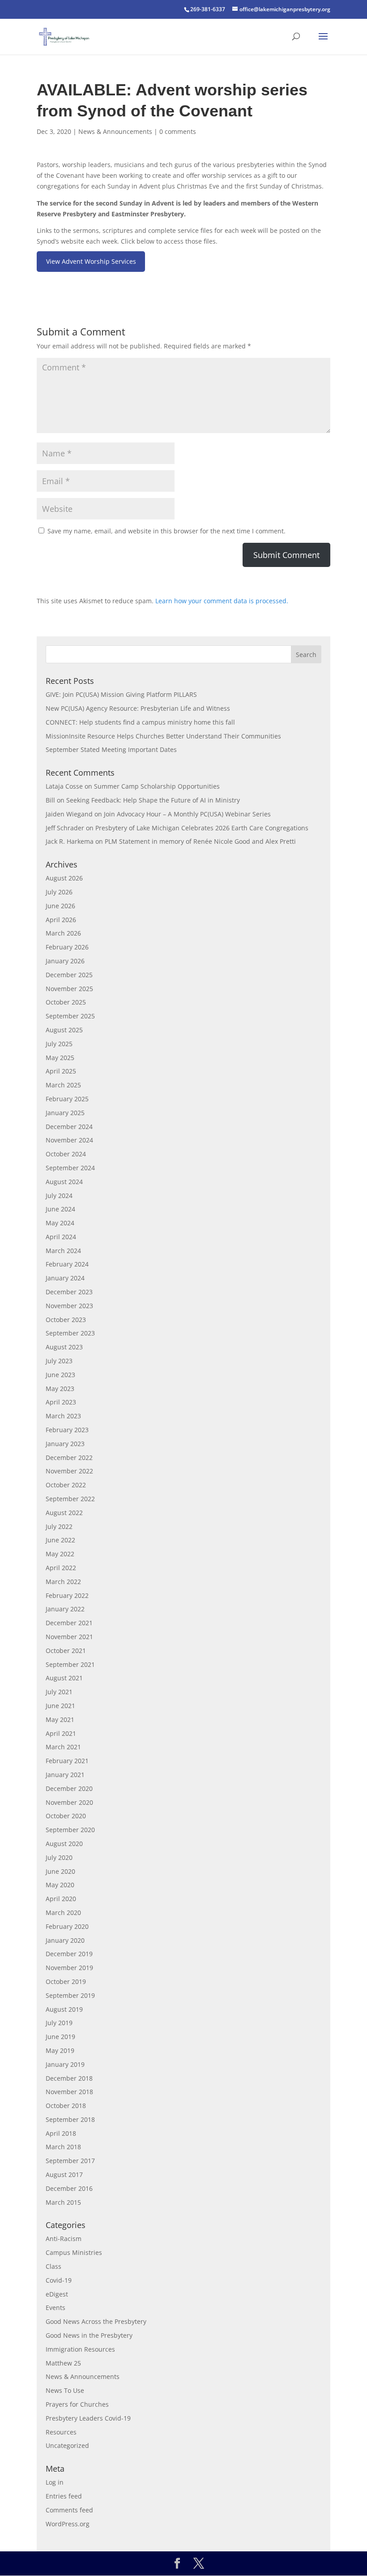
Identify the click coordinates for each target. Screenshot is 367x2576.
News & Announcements (115, 131)
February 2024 (67, 1264)
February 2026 (67, 947)
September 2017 (70, 2161)
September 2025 (70, 1016)
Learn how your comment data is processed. (222, 601)
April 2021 (61, 1733)
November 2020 (69, 1802)
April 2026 (61, 920)
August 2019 (64, 2009)
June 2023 (60, 1375)
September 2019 (70, 1995)
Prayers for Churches (77, 2404)
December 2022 (69, 1458)
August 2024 (64, 1182)
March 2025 (63, 1085)
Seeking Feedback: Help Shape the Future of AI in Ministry (153, 800)
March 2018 (63, 2147)
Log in (55, 2482)
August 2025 (64, 1030)
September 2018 (70, 2119)
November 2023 (69, 1306)
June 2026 (60, 906)
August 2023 (64, 1347)
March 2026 (63, 933)
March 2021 (63, 1747)
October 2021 (66, 1651)
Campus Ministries (74, 2252)
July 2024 (59, 1196)
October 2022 (66, 1485)
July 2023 (59, 1361)
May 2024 (60, 1223)
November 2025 (69, 989)
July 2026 (59, 892)
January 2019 (65, 2064)
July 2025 (59, 1044)
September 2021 (70, 1664)
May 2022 (60, 1554)
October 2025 (66, 1002)
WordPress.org (68, 2524)
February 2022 (67, 1595)
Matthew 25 (63, 2363)
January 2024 (65, 1278)
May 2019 (60, 2050)
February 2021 (67, 1761)
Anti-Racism (64, 2239)
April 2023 (61, 1402)
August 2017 (64, 2175)
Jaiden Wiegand (69, 814)
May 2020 (60, 1885)
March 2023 (63, 1416)
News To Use (65, 2390)
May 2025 (60, 1058)
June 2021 (60, 1706)
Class (53, 2266)
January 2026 (65, 961)
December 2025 (69, 975)
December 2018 (69, 2078)
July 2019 (59, 2023)
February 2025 (67, 1099)
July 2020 (59, 1857)
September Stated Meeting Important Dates (111, 749)
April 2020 (61, 1899)
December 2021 (69, 1623)
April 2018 (61, 2133)
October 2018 (66, 2106)
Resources (61, 2432)
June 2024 (60, 1209)
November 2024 (69, 1140)
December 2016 (69, 2188)
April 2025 (61, 1071)
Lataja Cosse (64, 786)
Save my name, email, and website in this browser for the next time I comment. (166, 531)
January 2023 (65, 1444)
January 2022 (65, 1609)
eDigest (57, 2294)
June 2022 (60, 1540)
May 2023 (60, 1389)
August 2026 (64, 878)
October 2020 (66, 1816)
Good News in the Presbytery (89, 2335)
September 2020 (70, 1830)
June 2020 (60, 1871)
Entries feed (64, 2496)
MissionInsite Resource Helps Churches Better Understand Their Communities (163, 736)
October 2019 (66, 1981)
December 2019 (69, 1954)
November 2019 (69, 1968)
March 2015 (63, 2202)
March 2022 (63, 1582)
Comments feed (69, 2510)
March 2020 (63, 1913)
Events (55, 2308)
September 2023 (70, 1333)
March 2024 (63, 1251)
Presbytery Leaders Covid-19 (88, 2418)
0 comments (178, 131)
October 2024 (66, 1154)
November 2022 (69, 1471)
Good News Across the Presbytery (96, 2321)
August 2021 (64, 1678)
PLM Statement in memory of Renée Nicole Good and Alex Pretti (200, 841)
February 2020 (67, 1926)
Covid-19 (59, 2280)
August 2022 (64, 1513)
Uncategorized (67, 2445)
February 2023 (67, 1430)
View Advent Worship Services (91, 261)
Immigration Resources (80, 2349)
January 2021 (65, 1775)
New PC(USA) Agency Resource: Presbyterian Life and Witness (138, 708)
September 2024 (70, 1168)
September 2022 (70, 1499)
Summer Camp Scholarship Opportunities (157, 786)
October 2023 (66, 1320)
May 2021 (60, 1719)
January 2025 (65, 1113)
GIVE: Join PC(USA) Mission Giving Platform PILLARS (121, 694)
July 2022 (59, 1526)
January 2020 (65, 1940)
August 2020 (64, 1844)
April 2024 (61, 1237)
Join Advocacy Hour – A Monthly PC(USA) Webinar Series (187, 814)
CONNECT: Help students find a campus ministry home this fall (140, 722)
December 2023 (69, 1292)
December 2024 (69, 1127)
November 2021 (69, 1637)
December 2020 (69, 1788)
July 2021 (59, 1692)
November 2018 (69, 2092)
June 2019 (60, 2037)
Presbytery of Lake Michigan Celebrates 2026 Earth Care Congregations (202, 828)
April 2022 (61, 1568)
